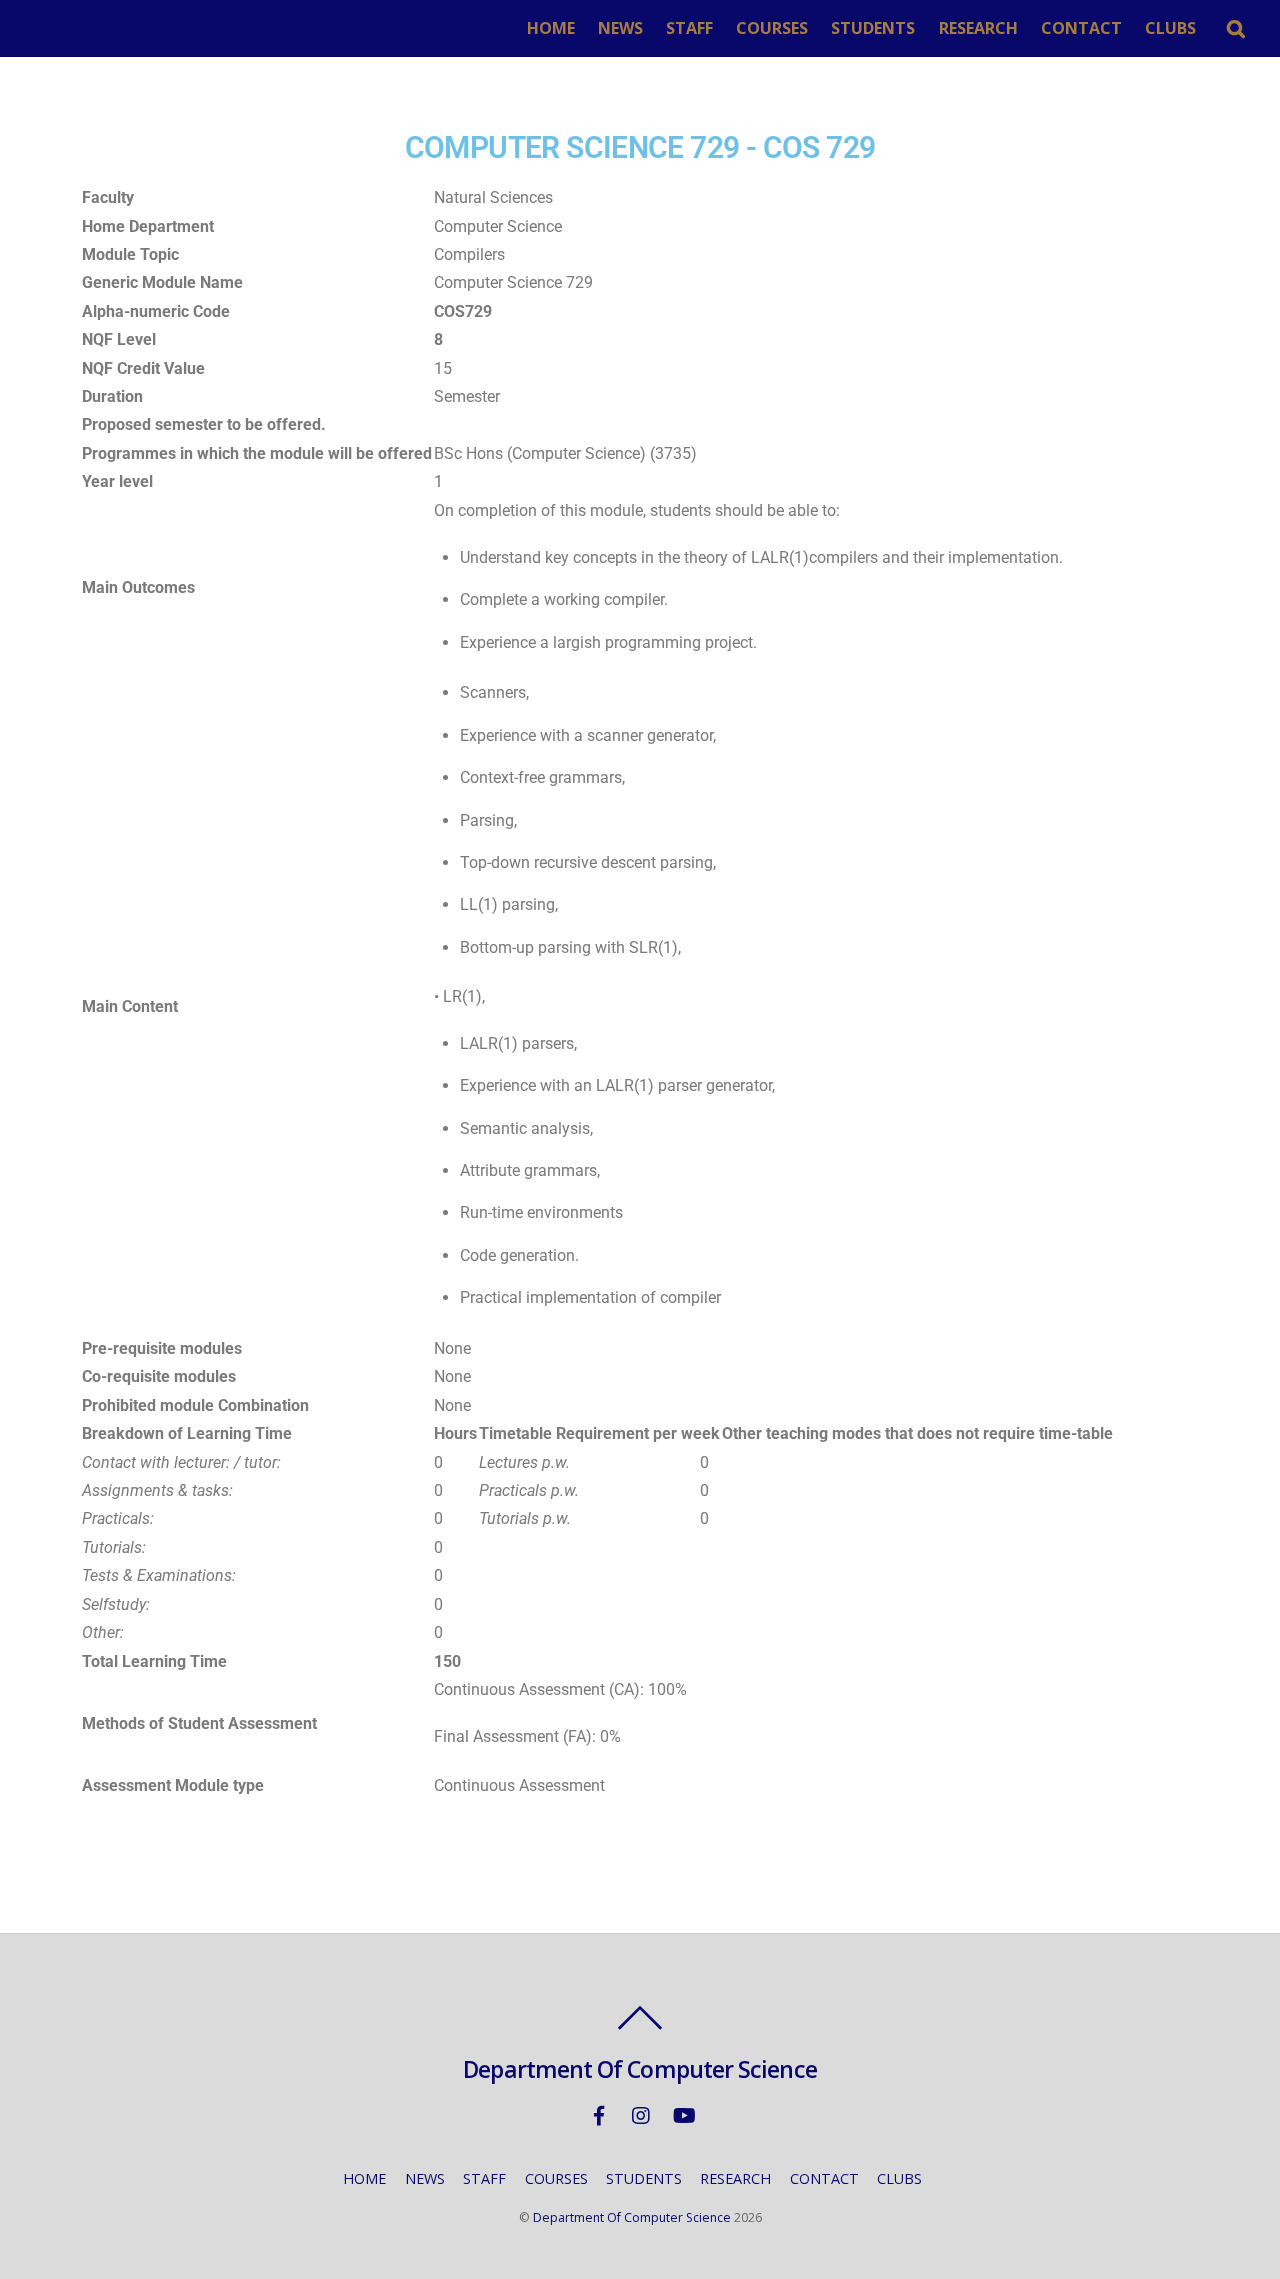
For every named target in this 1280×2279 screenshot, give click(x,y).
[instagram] (641, 2114)
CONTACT (1081, 28)
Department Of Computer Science (632, 2217)
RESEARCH (978, 28)
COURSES (772, 28)
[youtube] (683, 2114)
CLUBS (1170, 28)
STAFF (689, 28)
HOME (551, 28)
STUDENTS (873, 28)
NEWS (620, 28)
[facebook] (599, 2114)
